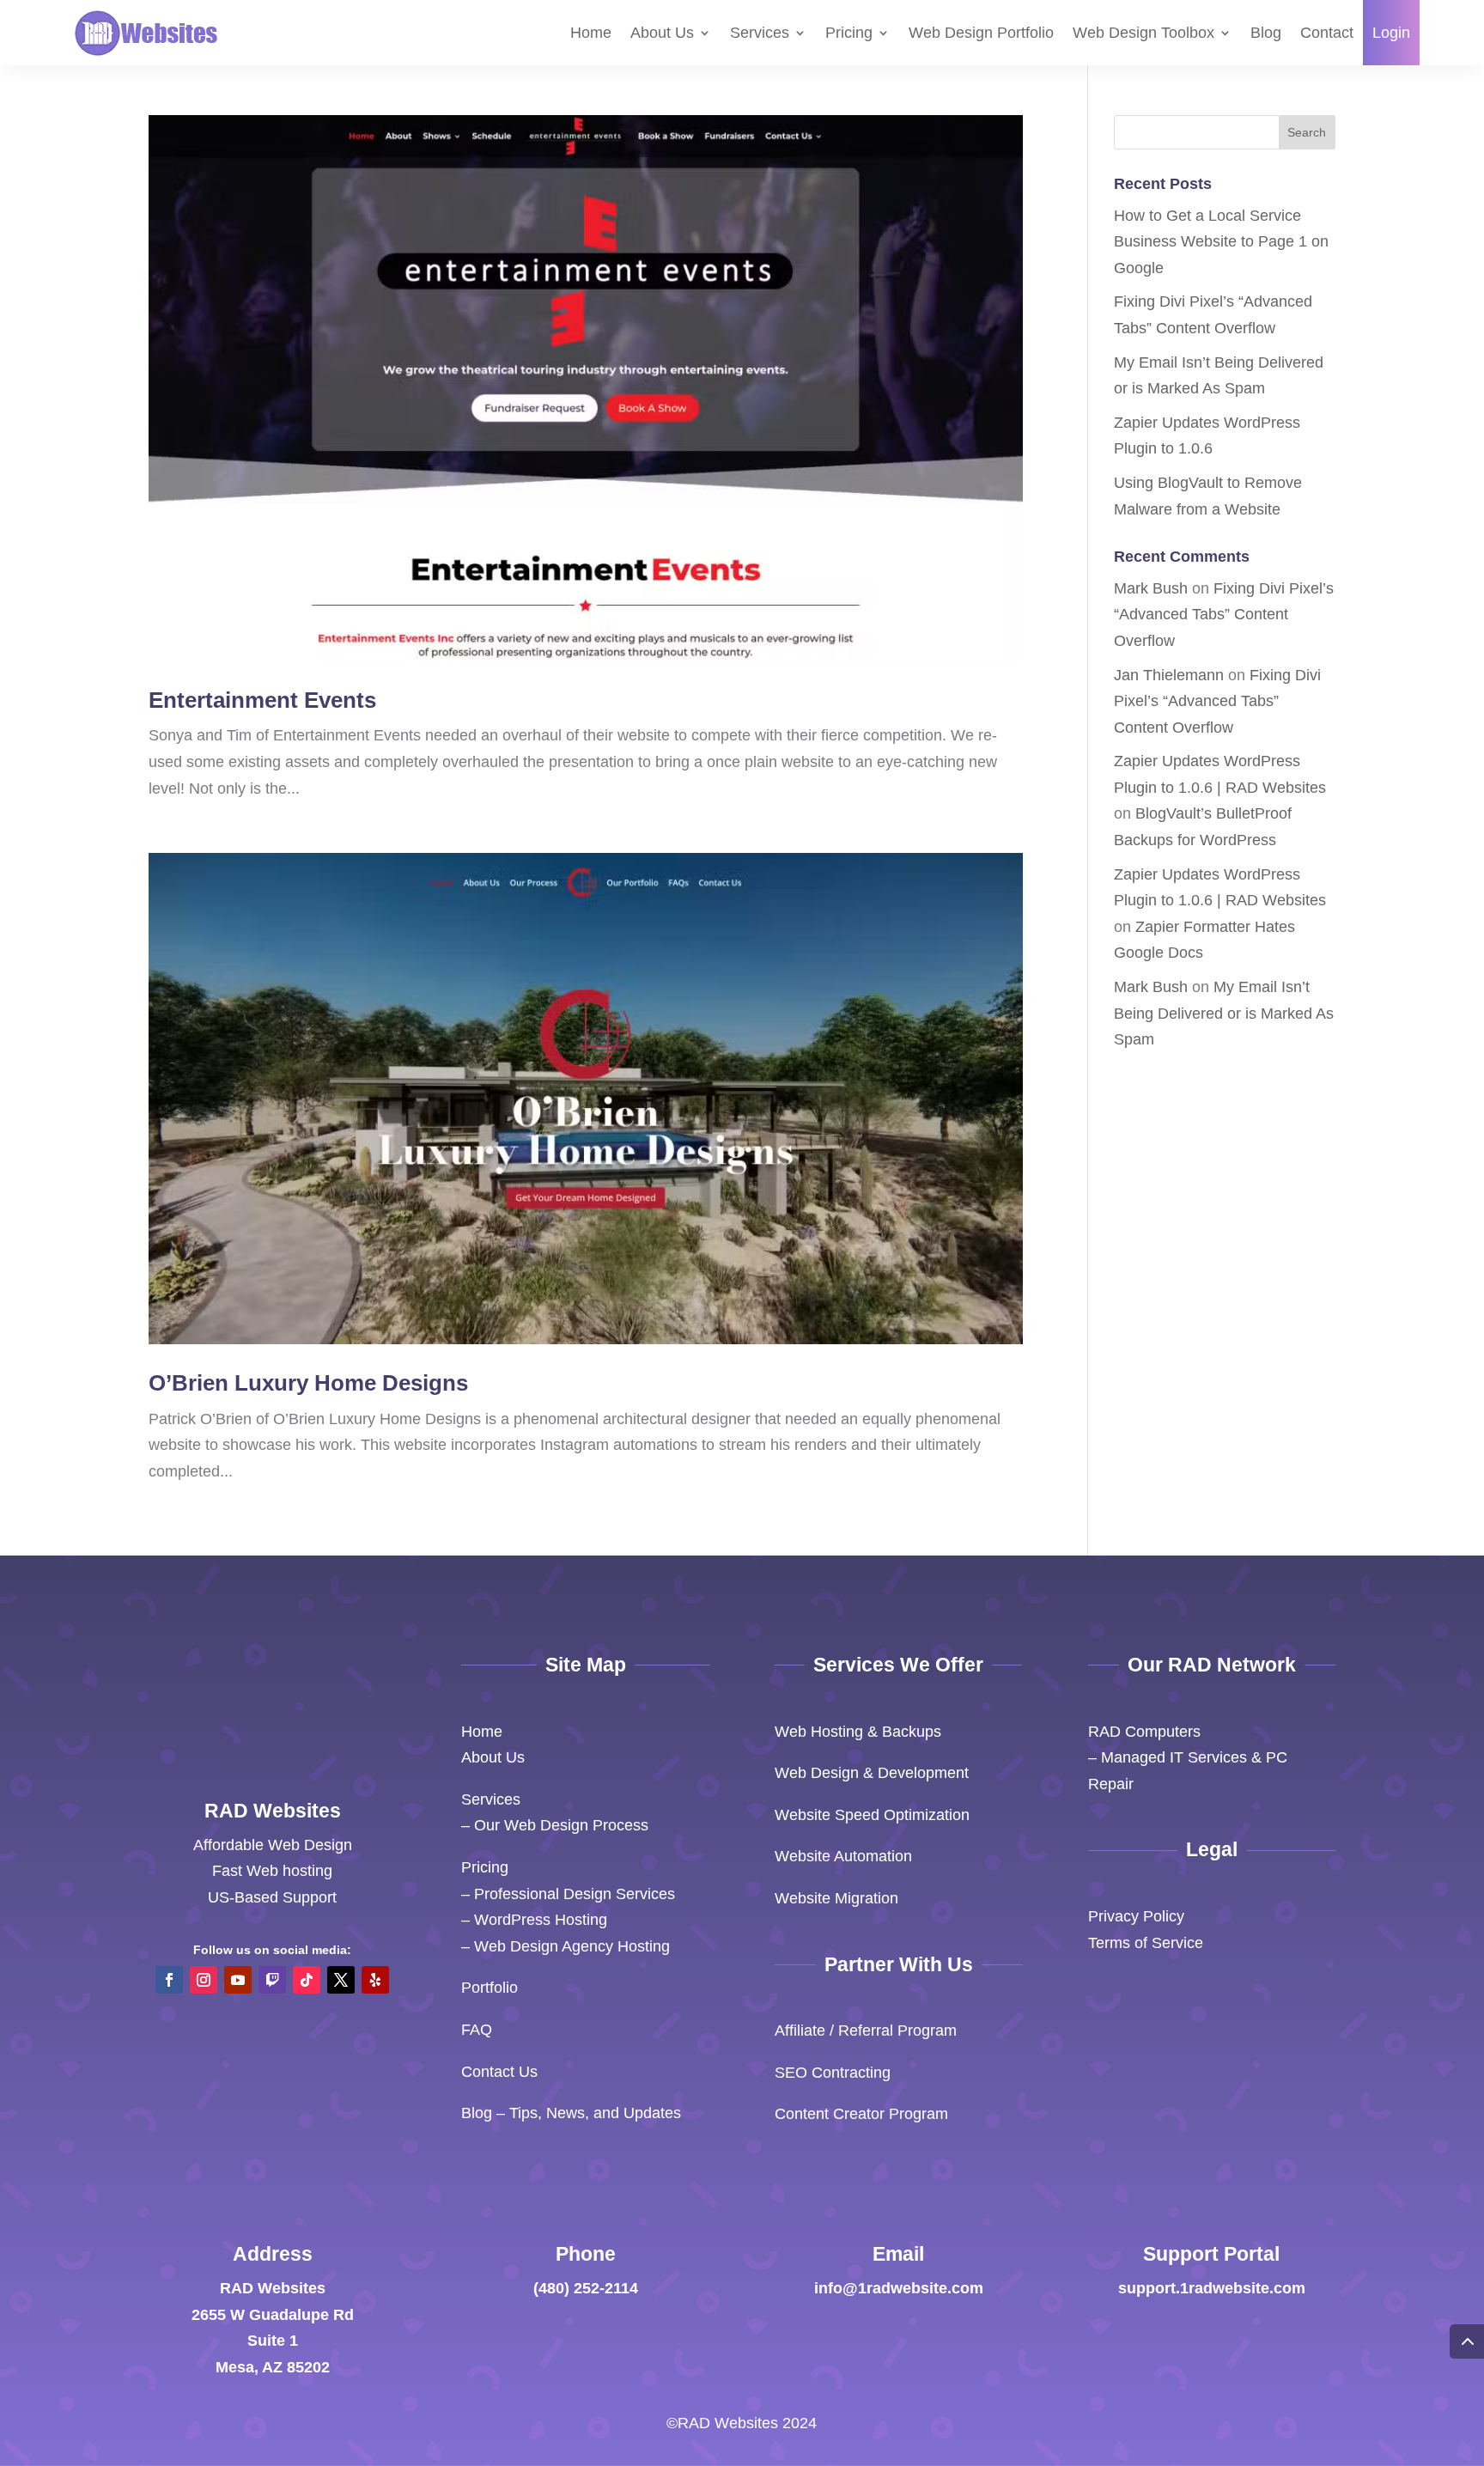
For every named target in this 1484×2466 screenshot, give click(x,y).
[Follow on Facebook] (169, 1980)
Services (760, 33)
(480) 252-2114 (586, 2288)
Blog (1266, 33)
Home (591, 33)
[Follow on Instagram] (204, 1980)
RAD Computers (1144, 1732)
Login (1391, 33)
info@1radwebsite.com (899, 2288)
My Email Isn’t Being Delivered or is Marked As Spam (1224, 1013)
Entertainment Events (262, 700)
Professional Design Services (575, 1894)
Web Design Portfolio (981, 33)
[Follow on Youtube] (238, 1980)
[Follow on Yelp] (375, 1980)
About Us (662, 33)
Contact (1327, 33)
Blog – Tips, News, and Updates (571, 2113)
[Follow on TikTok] (307, 1980)
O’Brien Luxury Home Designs (308, 1383)
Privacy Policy (1136, 1916)
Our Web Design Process (561, 1825)
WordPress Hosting (541, 1920)
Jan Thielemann (1169, 675)
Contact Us (499, 2072)
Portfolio (490, 1988)
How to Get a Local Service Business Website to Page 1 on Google (1221, 242)
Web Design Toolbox (1143, 33)
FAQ (477, 2030)
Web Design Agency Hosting (572, 1946)
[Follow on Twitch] (272, 1980)
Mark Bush (1151, 588)
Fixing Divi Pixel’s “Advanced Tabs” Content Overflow (1224, 615)
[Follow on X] (341, 1980)
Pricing (849, 33)
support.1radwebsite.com (1212, 2288)
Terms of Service (1146, 1943)
